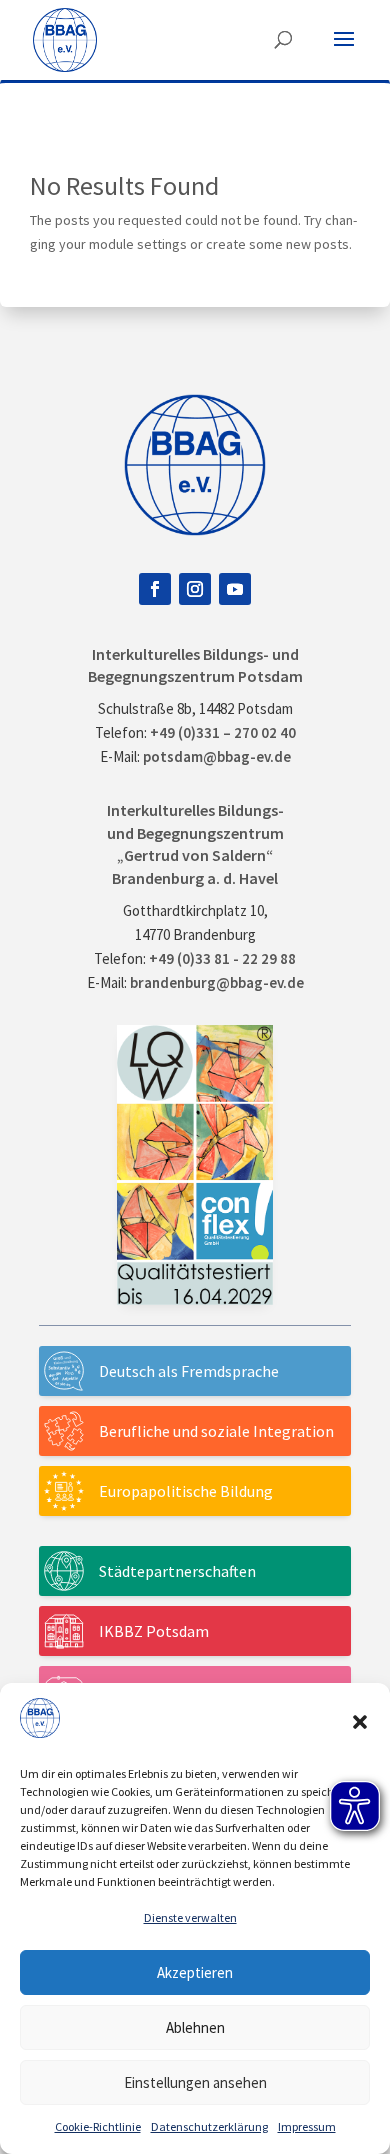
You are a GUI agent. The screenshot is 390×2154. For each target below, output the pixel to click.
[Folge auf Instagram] (195, 589)
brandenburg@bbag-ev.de (217, 982)
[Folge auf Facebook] (155, 589)
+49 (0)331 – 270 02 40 (223, 732)
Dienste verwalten (190, 1917)
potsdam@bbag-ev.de (217, 756)
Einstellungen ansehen (195, 2082)
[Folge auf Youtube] (235, 589)
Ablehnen (195, 2027)
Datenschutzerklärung (209, 2126)
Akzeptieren (195, 1972)
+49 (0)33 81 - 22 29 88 (222, 958)
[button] (360, 1722)
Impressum (307, 2126)
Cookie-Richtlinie (98, 2126)
